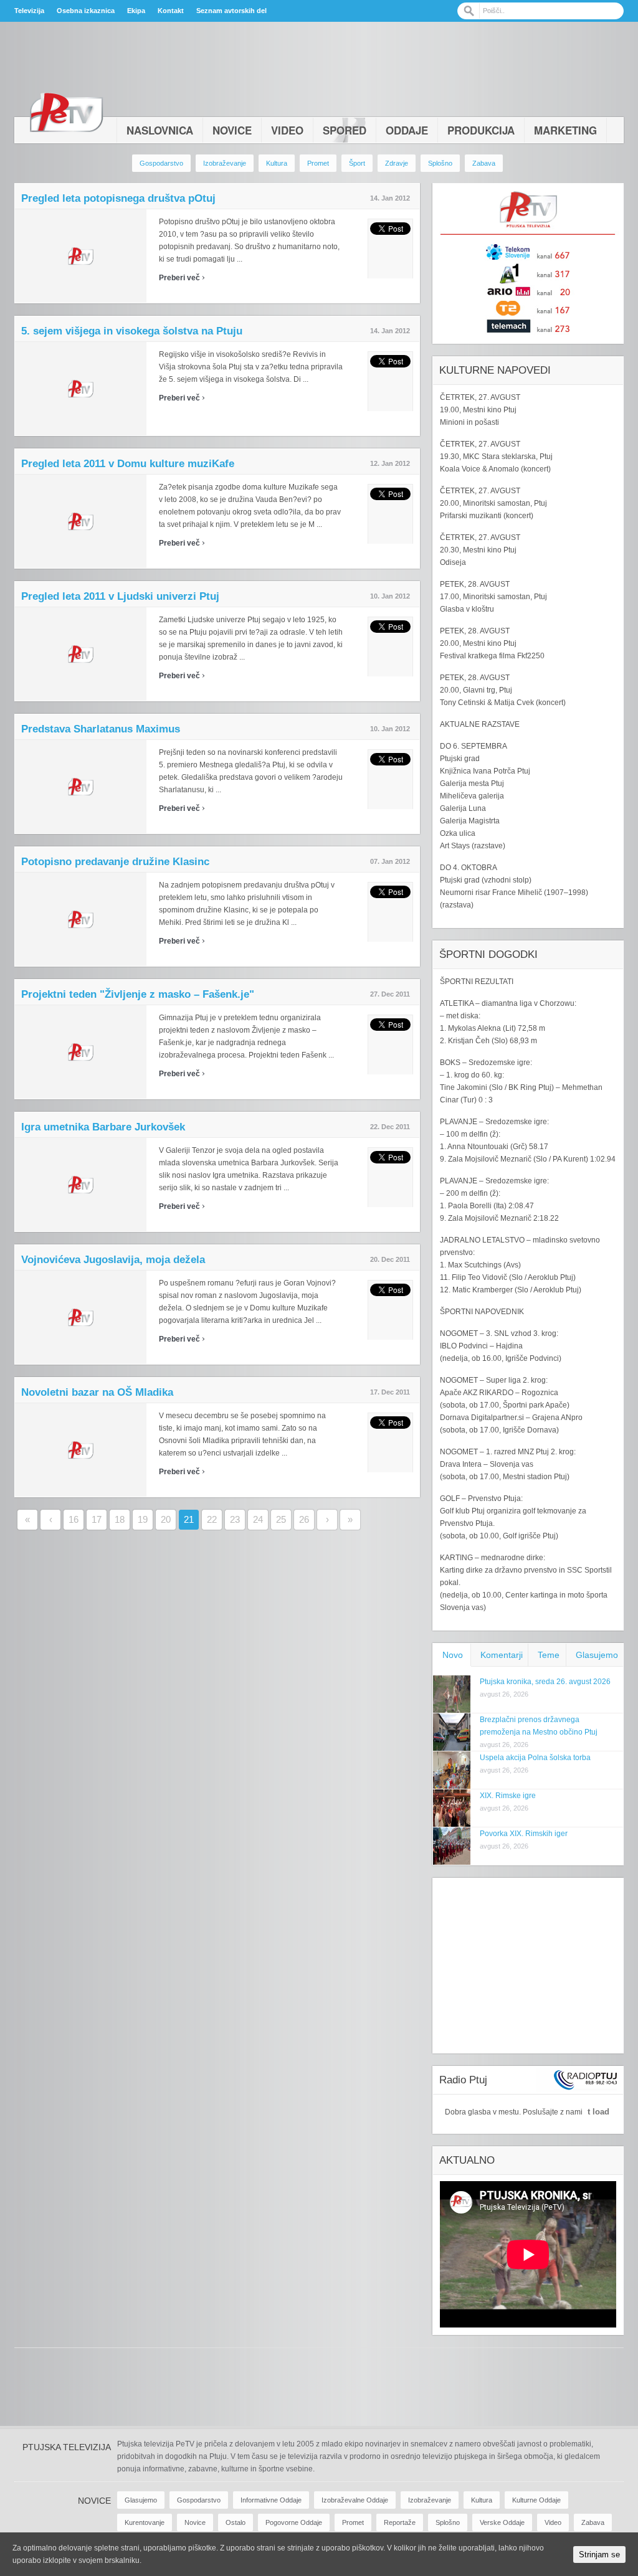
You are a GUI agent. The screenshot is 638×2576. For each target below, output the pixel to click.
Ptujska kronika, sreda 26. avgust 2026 (545, 1682)
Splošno (440, 163)
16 (74, 1519)
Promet (318, 163)
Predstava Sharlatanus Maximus (101, 729)
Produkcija (481, 130)
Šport (357, 163)
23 (235, 1519)
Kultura (277, 163)
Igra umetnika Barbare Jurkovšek (103, 1127)
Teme (549, 1655)
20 (166, 1519)
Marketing (565, 130)
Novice (232, 130)
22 (212, 1519)
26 (304, 1519)
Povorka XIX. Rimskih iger (524, 1834)
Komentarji (502, 1655)
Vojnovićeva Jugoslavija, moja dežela (113, 1260)
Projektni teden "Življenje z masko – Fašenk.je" (138, 994)
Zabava (484, 163)
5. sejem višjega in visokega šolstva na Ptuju (132, 331)
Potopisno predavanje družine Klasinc (115, 862)
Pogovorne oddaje (294, 2522)
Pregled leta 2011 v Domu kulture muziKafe (128, 464)
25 (281, 1519)
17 (97, 1519)
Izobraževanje (225, 163)
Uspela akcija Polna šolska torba (535, 1758)
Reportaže (400, 2522)
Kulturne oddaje (536, 2500)
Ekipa (136, 11)
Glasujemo (597, 1655)
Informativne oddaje (271, 2500)
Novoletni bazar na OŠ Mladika (97, 1392)
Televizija (29, 11)
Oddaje (407, 130)
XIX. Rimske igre (508, 1796)
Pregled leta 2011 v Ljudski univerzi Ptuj (120, 596)
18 (120, 1519)
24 (258, 1519)
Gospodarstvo (161, 163)
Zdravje (397, 163)
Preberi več (182, 278)
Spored (345, 130)
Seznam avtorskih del (231, 11)
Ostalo (236, 2522)
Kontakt (171, 11)
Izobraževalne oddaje (355, 2500)
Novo (453, 1655)
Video (287, 130)
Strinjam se (599, 2555)
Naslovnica (160, 130)
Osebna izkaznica (86, 11)
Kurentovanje (145, 2522)
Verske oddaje (502, 2522)
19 (143, 1519)
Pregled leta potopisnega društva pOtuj (118, 198)
